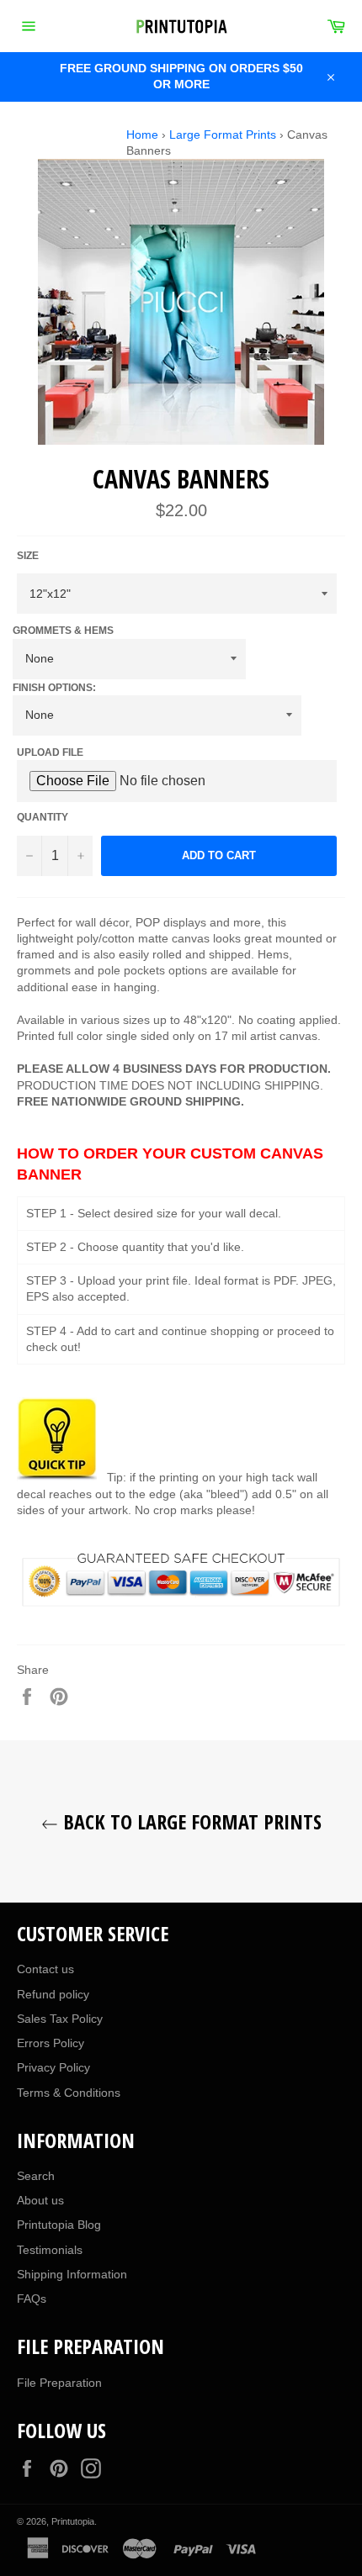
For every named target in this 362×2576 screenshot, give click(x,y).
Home (142, 135)
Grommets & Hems (63, 631)
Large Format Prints (223, 135)
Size (28, 556)
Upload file (50, 752)
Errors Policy (51, 2043)
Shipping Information (72, 2274)
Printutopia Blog (59, 2225)
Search (36, 2176)
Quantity (43, 817)
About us (40, 2200)
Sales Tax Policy (60, 2019)
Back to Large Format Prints (190, 1821)
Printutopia (73, 2521)
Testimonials (50, 2250)
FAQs (32, 2299)
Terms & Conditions (69, 2093)
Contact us (45, 1969)
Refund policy (53, 1994)
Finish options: (54, 688)
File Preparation (59, 2383)
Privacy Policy (53, 2067)
